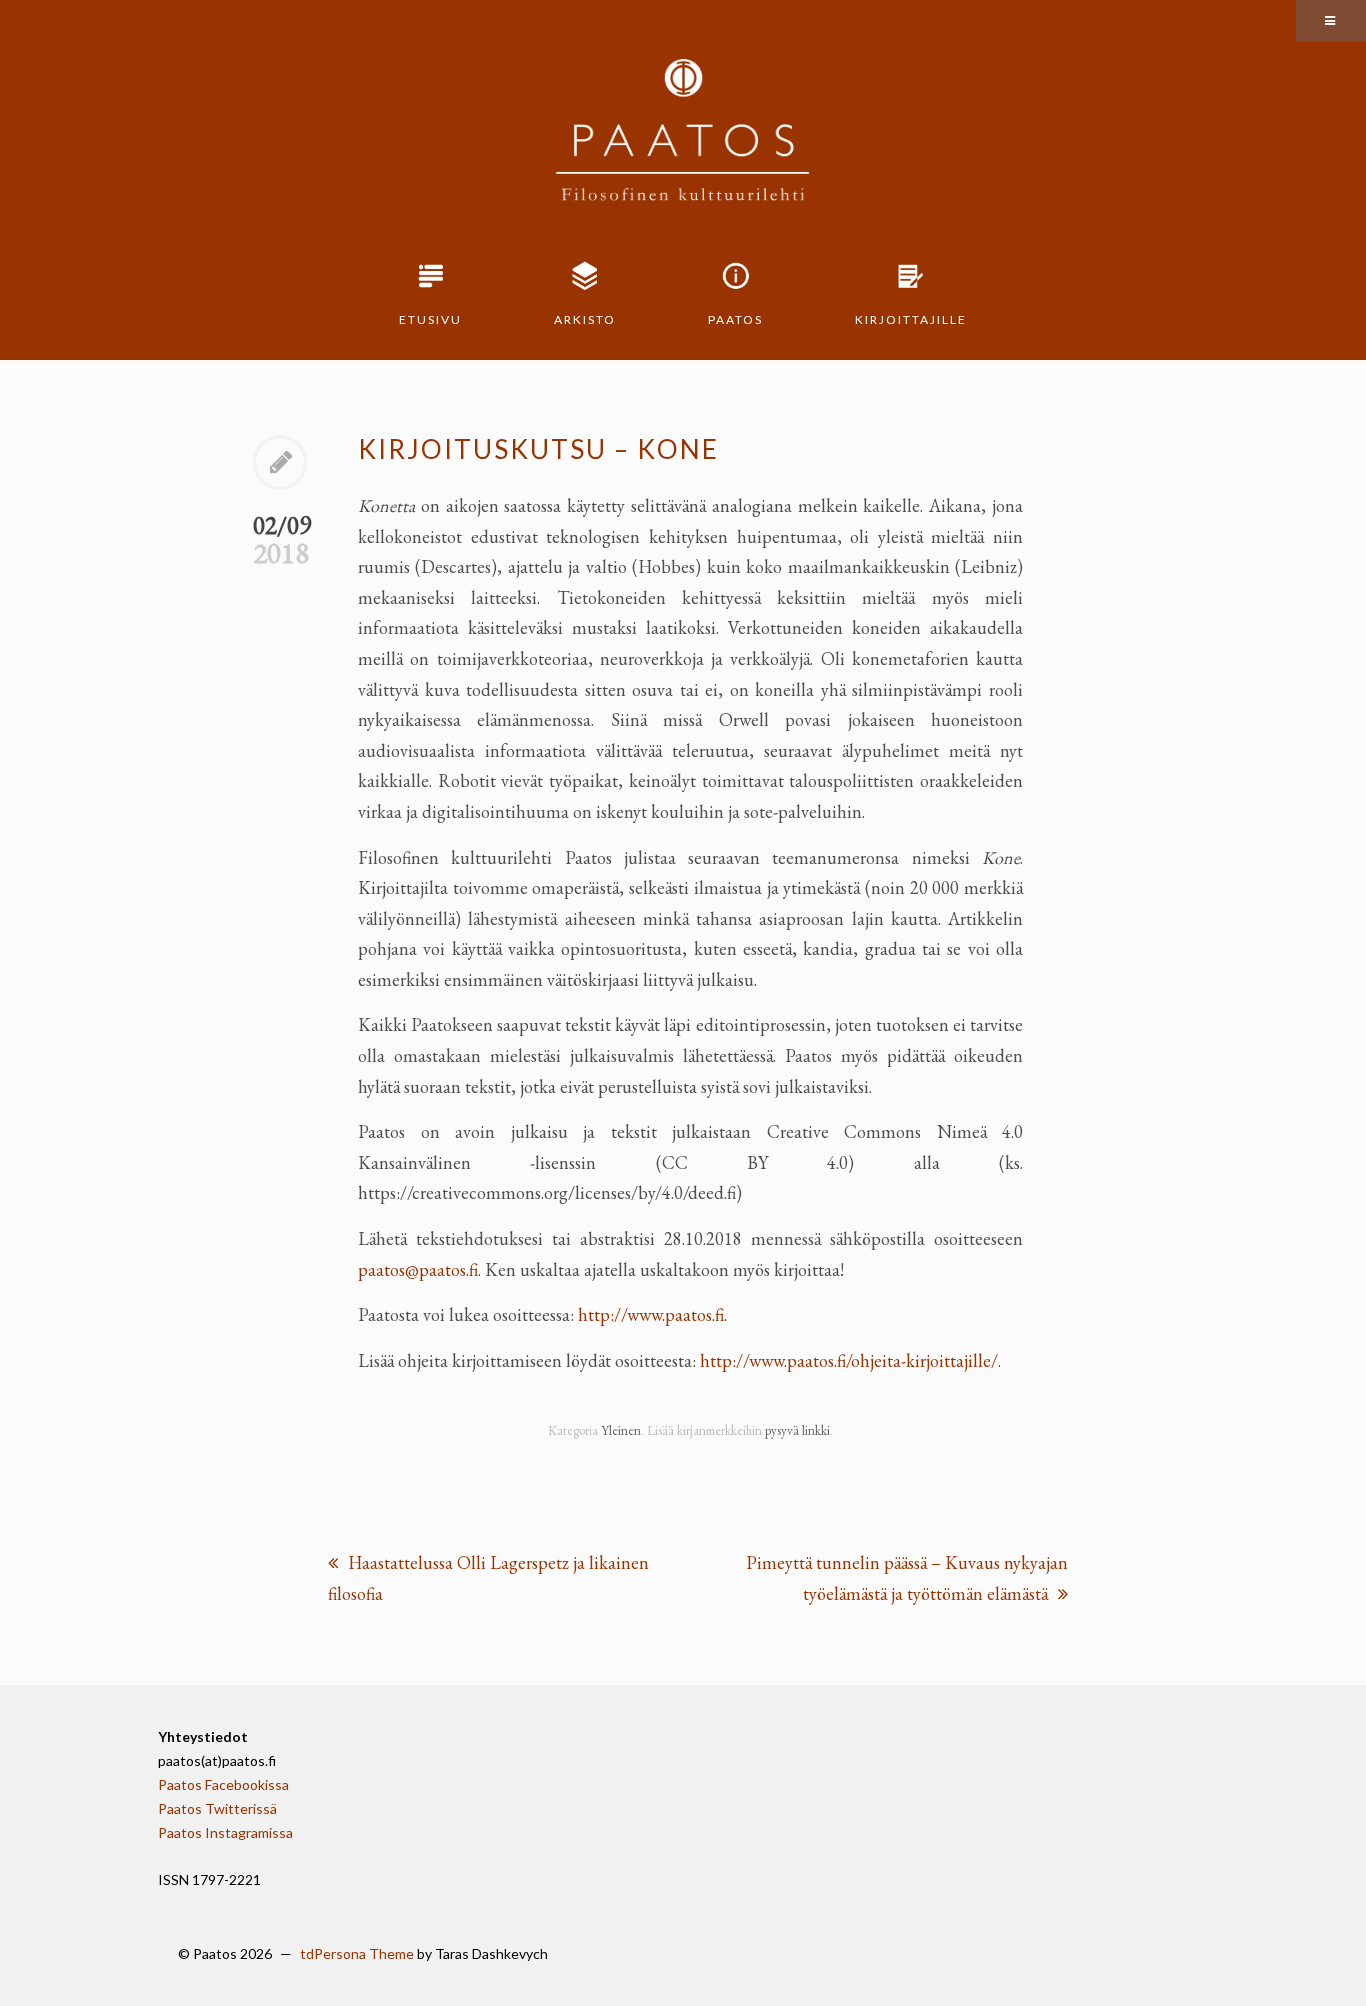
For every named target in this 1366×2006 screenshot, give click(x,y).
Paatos (735, 319)
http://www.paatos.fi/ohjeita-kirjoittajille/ (849, 1360)
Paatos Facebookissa (223, 1784)
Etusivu (430, 319)
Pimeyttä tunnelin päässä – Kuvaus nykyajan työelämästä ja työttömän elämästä (907, 1578)
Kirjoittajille (911, 319)
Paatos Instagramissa (225, 1832)
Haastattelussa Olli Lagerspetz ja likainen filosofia (488, 1578)
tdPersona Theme (357, 1953)
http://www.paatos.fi (651, 1314)
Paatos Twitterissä (217, 1808)
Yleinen (621, 1430)
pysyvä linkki (797, 1430)
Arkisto (585, 319)
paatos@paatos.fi (418, 1269)
